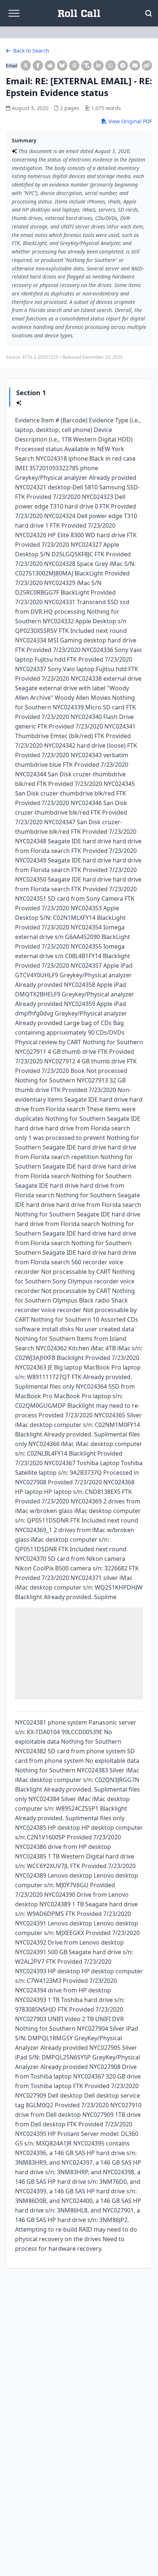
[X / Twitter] (26, 65)
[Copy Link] (147, 65)
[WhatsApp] (111, 65)
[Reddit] (50, 65)
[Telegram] (123, 65)
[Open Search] (148, 13)
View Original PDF (130, 121)
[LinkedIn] (98, 65)
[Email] (135, 65)
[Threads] (74, 65)
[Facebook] (38, 65)
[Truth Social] (86, 65)
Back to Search (30, 51)
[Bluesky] (62, 65)
